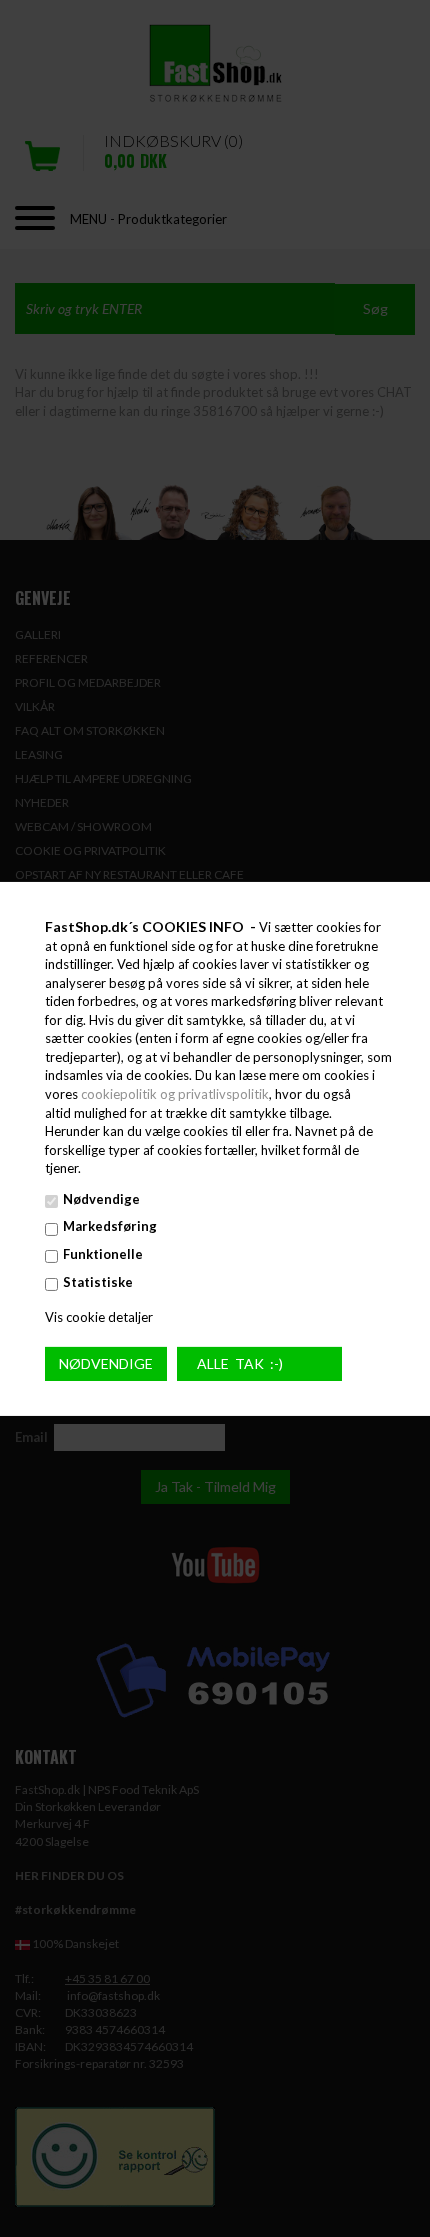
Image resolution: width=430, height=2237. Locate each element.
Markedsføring (110, 1226)
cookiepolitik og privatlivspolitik (175, 1094)
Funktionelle (103, 1254)
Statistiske (98, 1281)
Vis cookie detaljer (99, 1317)
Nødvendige (101, 1199)
